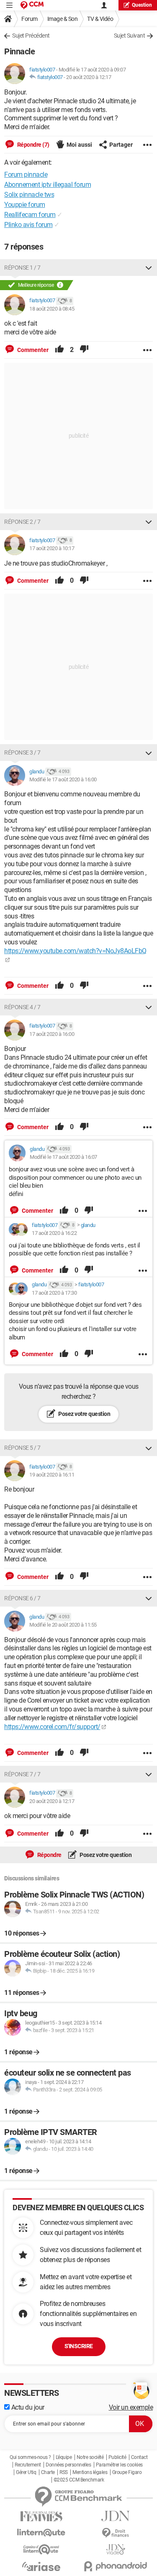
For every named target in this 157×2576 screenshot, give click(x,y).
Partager (121, 145)
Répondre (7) (33, 145)
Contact (139, 2457)
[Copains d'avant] (41, 2549)
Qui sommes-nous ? (30, 2457)
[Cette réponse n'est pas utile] (84, 350)
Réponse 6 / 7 (22, 1598)
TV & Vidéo (100, 19)
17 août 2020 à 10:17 (52, 548)
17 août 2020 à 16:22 (54, 1233)
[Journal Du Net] (116, 2516)
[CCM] (32, 5)
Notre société (90, 2457)
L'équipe (64, 2457)
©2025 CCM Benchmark (79, 2480)
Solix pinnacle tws (29, 195)
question (142, 5)
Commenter (32, 350)
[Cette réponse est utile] (59, 350)
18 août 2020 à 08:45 (52, 309)
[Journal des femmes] (41, 2516)
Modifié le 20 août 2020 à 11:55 (63, 1625)
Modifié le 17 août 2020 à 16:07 (63, 1157)
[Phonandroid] (116, 2566)
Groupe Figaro (127, 2472)
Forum (30, 19)
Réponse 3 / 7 (22, 752)
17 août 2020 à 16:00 (52, 1034)
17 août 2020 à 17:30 (54, 1293)
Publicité (117, 2457)
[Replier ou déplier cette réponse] (149, 268)
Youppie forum (25, 205)
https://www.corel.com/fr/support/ (52, 1727)
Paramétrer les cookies (119, 2465)
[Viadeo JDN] (116, 2549)
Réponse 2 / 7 (22, 522)
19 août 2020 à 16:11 (52, 1475)
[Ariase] (41, 2566)
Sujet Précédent (31, 36)
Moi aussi (79, 145)
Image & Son (63, 19)
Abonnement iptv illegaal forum (48, 185)
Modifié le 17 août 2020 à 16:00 (63, 779)
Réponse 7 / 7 (22, 1774)
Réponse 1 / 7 (22, 268)
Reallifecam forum (30, 215)
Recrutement (28, 2465)
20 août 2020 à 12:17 (89, 77)
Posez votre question (84, 1414)
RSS (64, 2472)
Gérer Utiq (26, 2472)
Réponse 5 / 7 (22, 1448)
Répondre (49, 1855)
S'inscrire (79, 2346)
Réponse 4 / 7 (22, 1007)
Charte (48, 2472)
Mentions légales (90, 2472)
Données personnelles (68, 2465)
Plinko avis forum (28, 225)
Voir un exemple (131, 2407)
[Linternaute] (41, 2533)
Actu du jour (27, 2407)
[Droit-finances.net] (116, 2533)
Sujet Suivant (130, 36)
